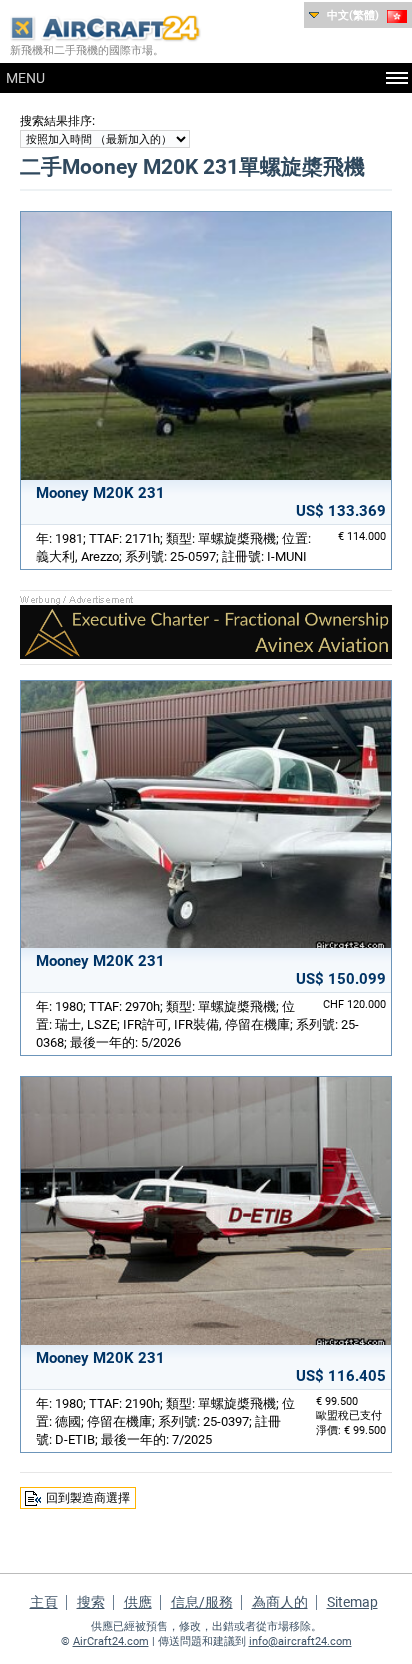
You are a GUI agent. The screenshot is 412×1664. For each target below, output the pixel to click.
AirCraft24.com (111, 1641)
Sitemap (352, 1602)
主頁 (44, 1602)
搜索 (91, 1602)
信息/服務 (202, 1602)
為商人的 (280, 1602)
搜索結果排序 (56, 121)
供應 (138, 1602)
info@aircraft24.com (300, 1641)
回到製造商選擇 (88, 1498)
